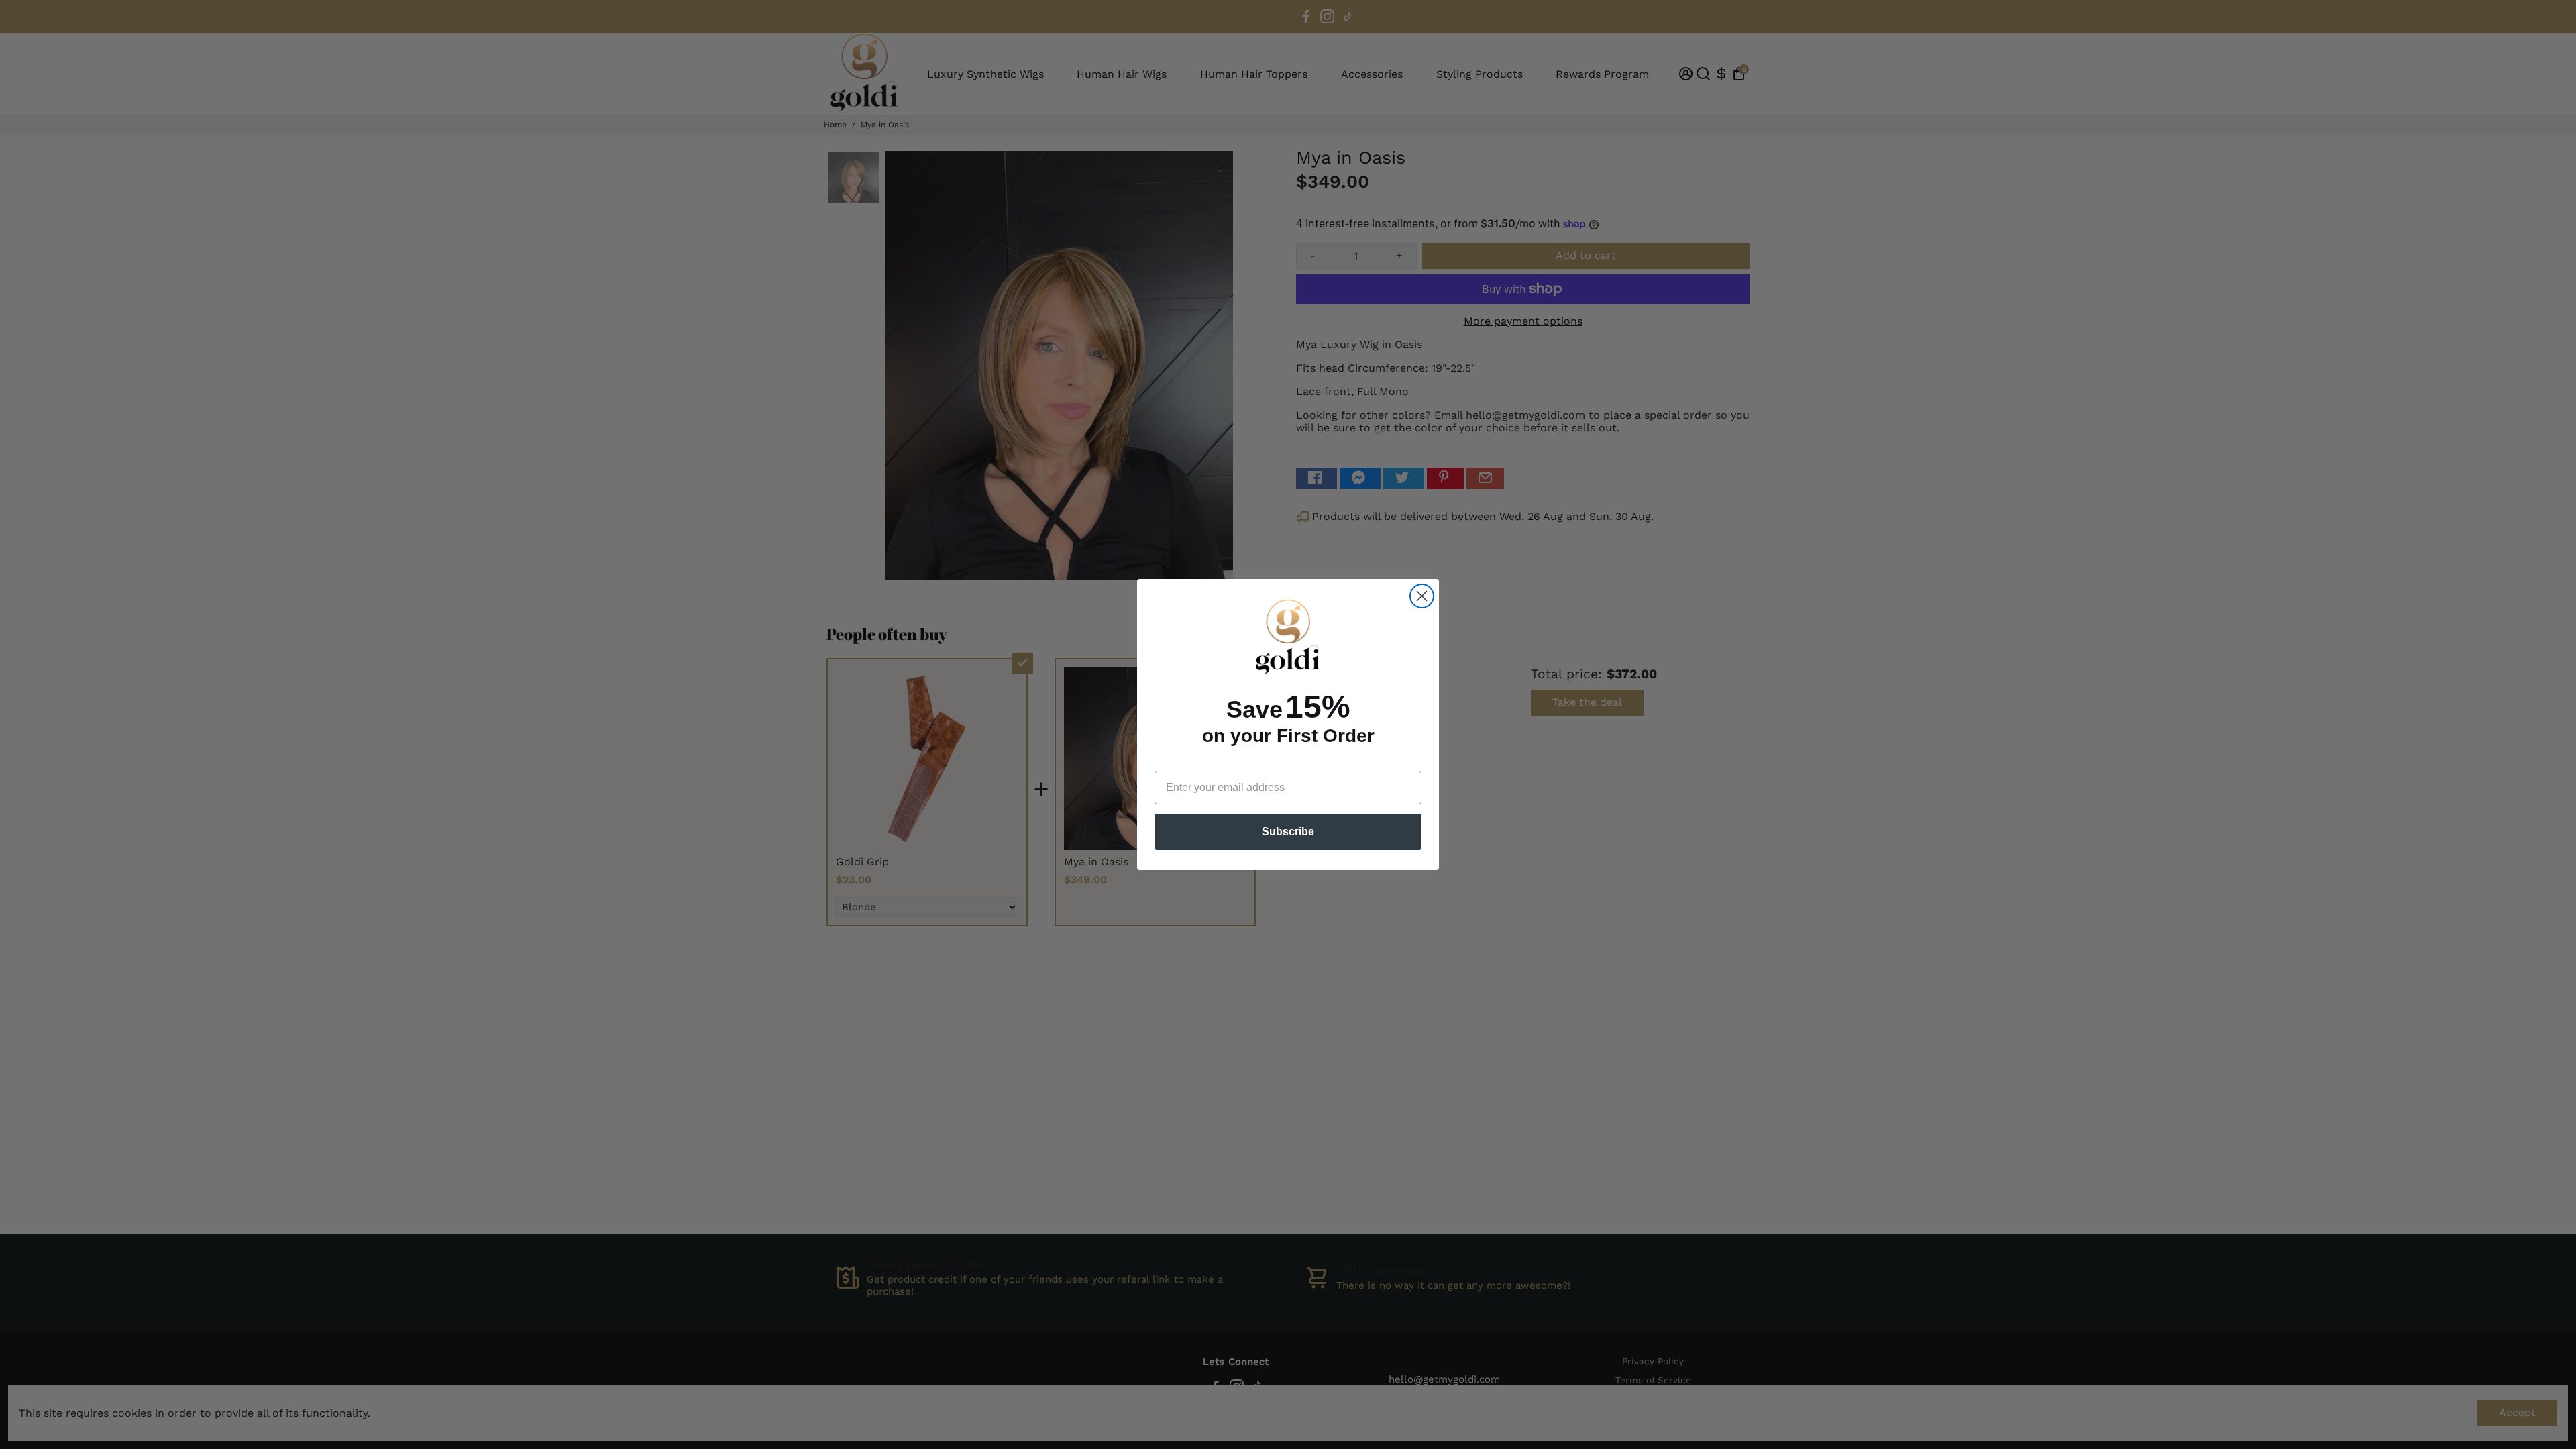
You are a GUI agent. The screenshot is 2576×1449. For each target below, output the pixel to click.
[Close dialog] (1422, 596)
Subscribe (1288, 831)
